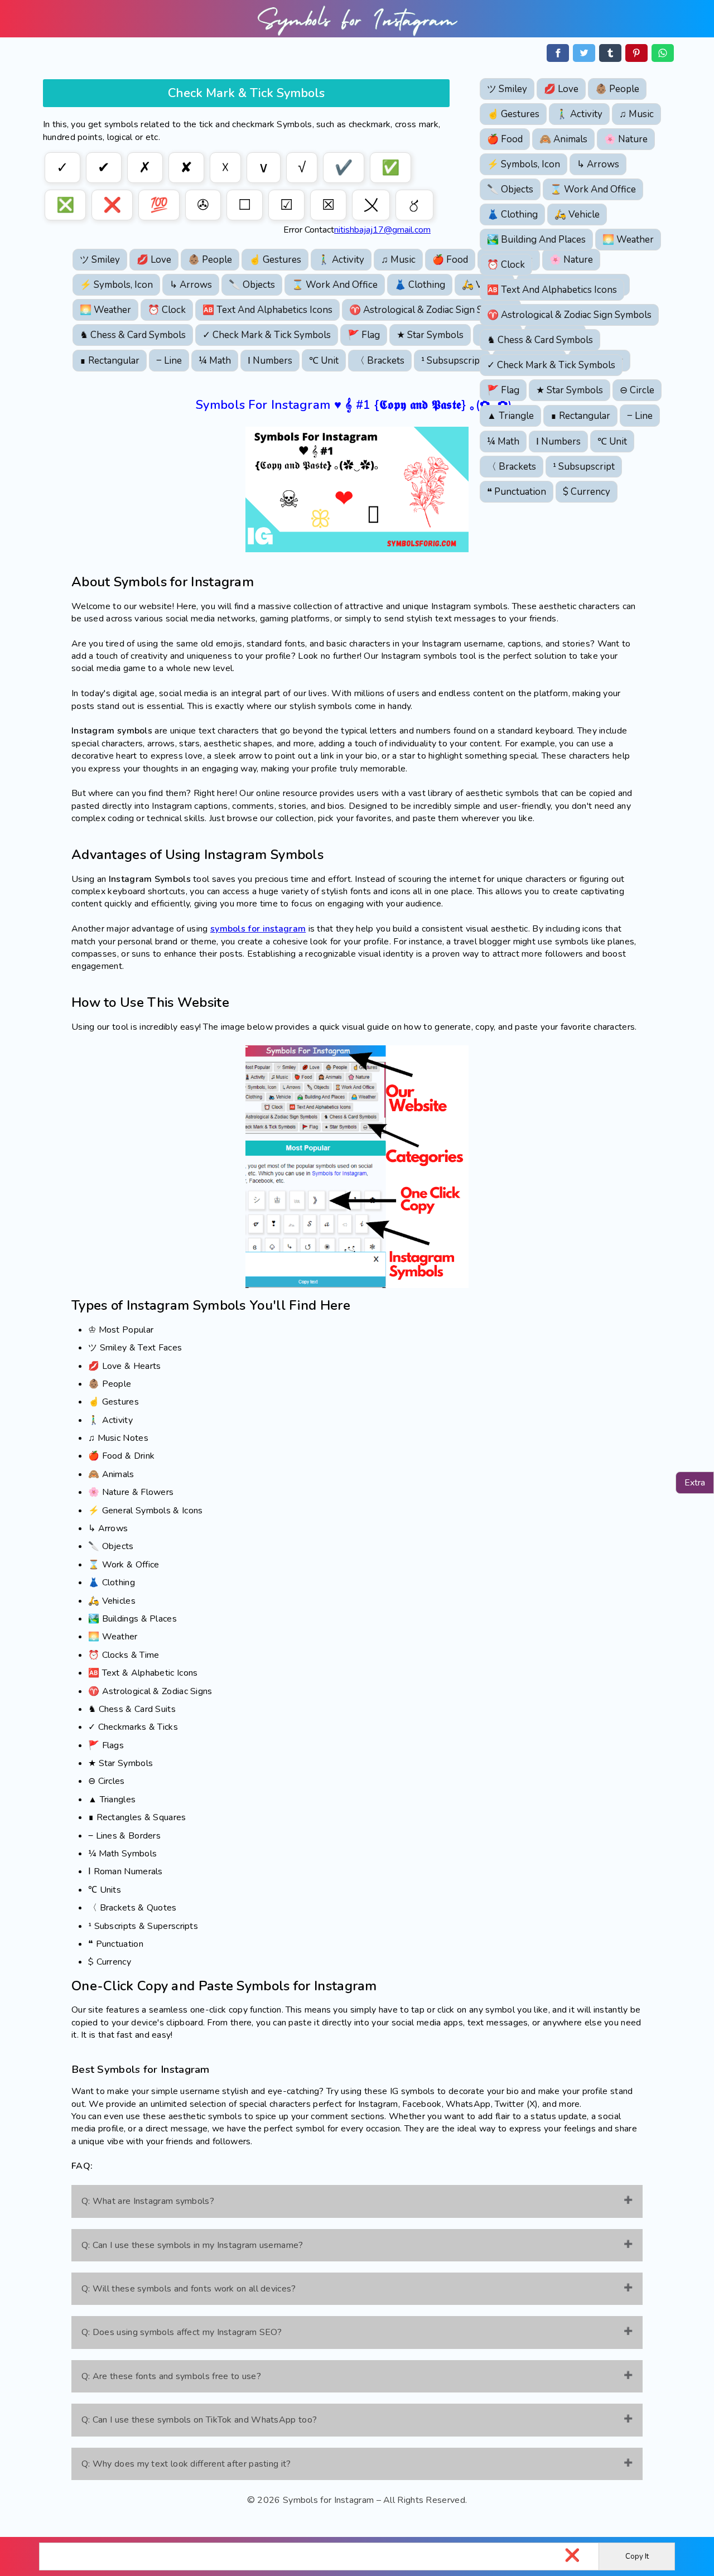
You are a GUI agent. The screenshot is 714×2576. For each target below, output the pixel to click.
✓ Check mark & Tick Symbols (551, 365)
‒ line (640, 416)
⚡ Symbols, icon (524, 164)
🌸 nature (626, 139)
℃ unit (612, 442)
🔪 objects (510, 189)
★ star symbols (570, 390)
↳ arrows (598, 164)
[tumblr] (610, 53)
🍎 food (505, 139)
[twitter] (584, 53)
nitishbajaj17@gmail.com (382, 230)
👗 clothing (512, 214)
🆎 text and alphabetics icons (552, 290)
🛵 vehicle (577, 214)
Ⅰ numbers (558, 442)
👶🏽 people (617, 89)
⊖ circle (637, 390)
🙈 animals (563, 139)
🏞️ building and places (536, 240)
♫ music (636, 114)
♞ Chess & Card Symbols (540, 340)
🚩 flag (503, 390)
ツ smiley (507, 89)
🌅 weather (628, 240)
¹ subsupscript (584, 467)
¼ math (503, 442)
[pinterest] (636, 53)
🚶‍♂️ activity (579, 114)
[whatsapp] (663, 53)
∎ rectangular (580, 416)
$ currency (587, 492)
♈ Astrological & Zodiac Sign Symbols (569, 315)
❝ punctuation (517, 492)
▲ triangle (510, 416)
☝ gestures (513, 114)
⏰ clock (506, 265)
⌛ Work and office (593, 189)
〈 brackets (512, 467)
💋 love (561, 89)
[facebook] (558, 53)
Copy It (637, 2556)
